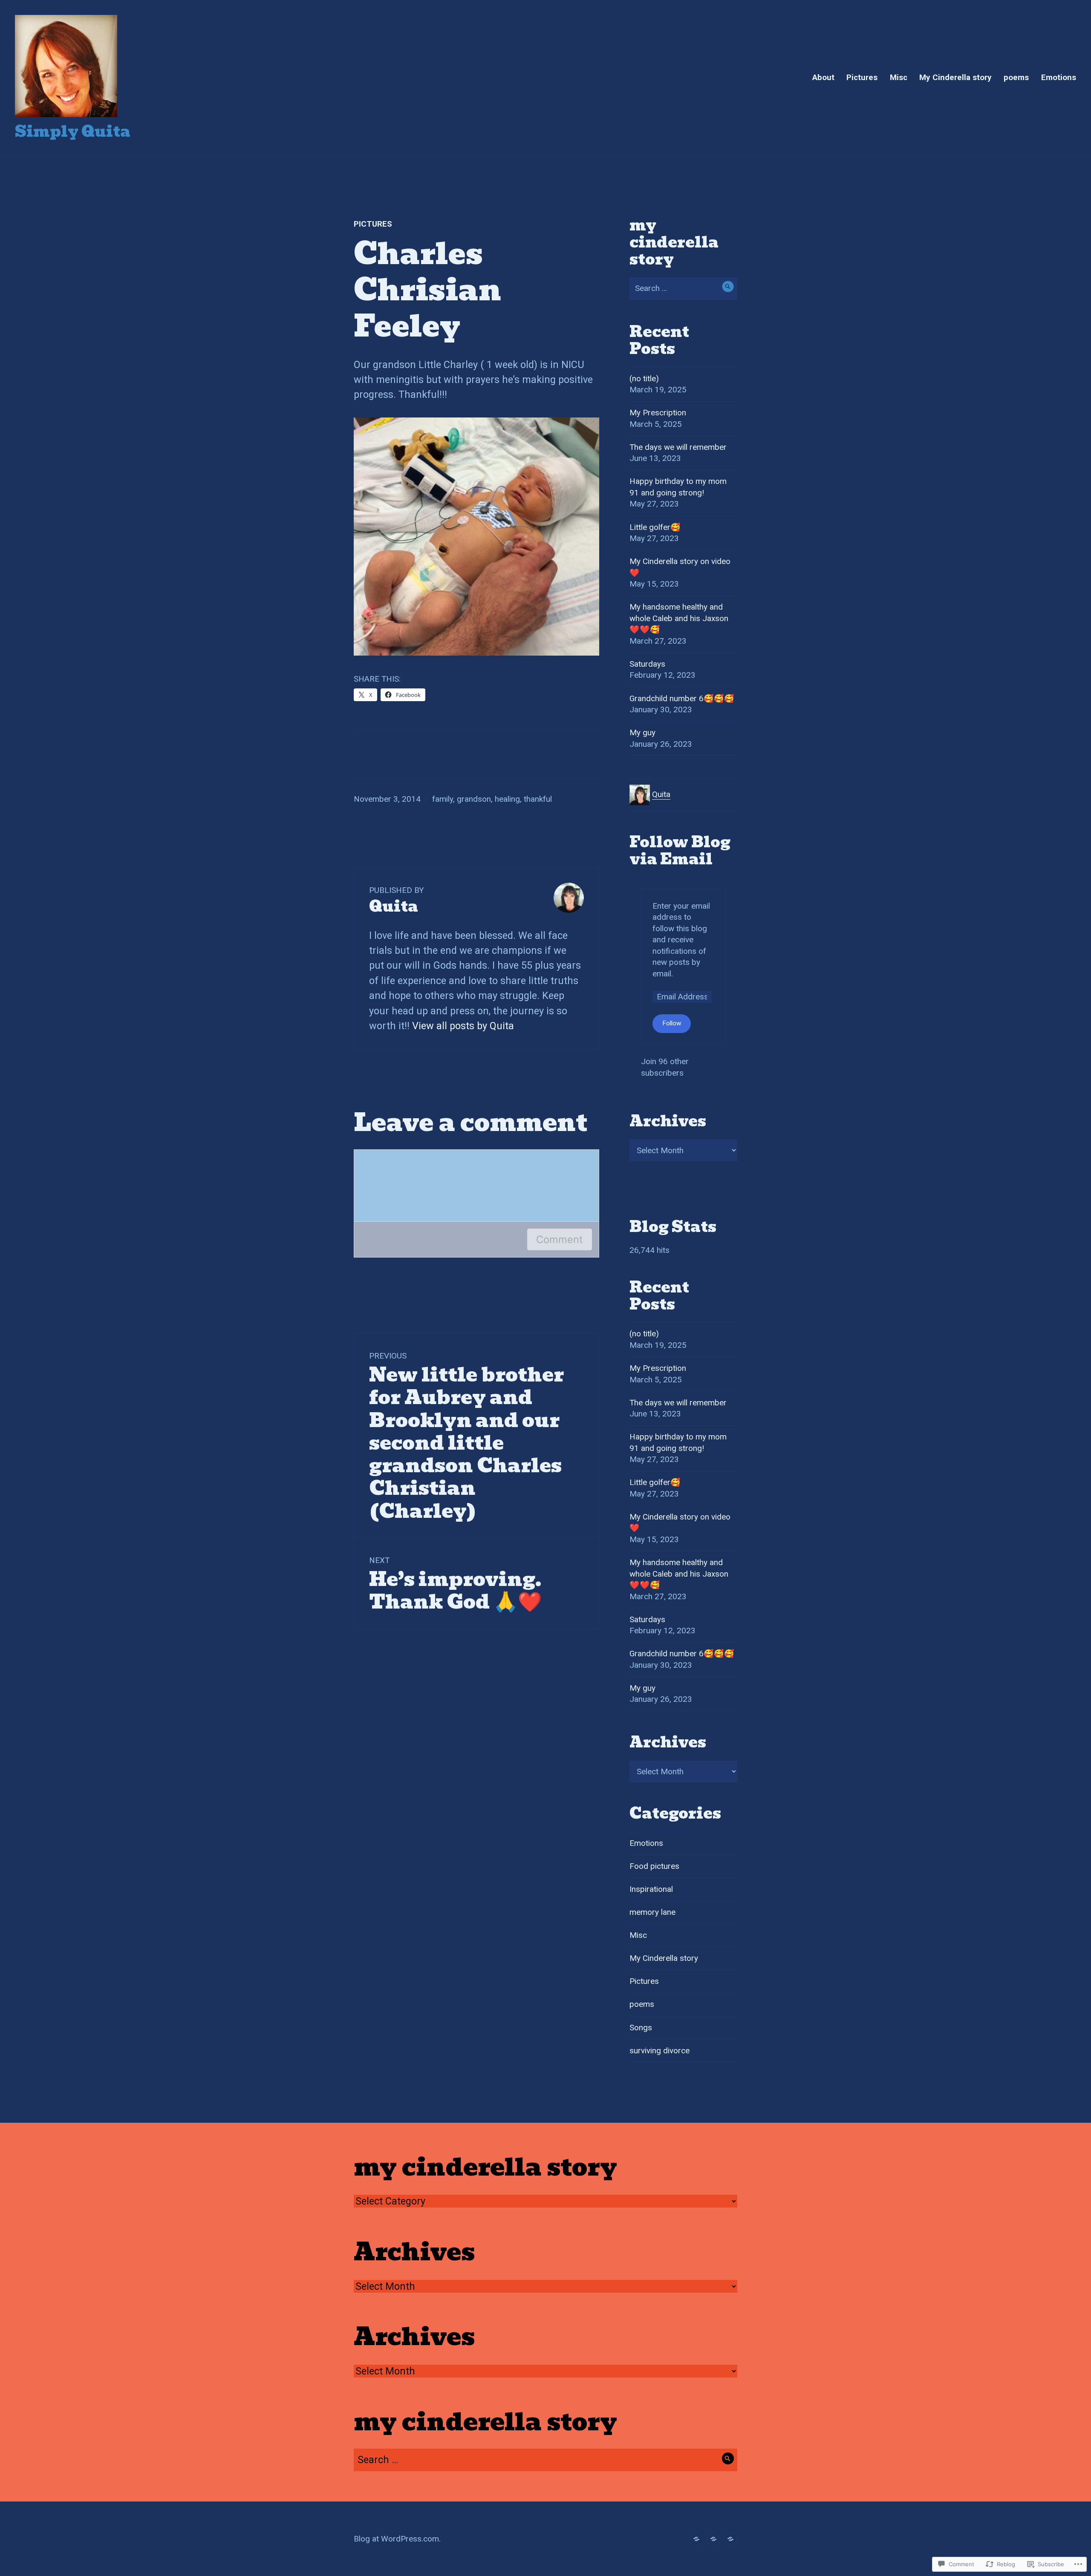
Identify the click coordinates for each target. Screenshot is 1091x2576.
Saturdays (647, 664)
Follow (672, 1023)
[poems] (730, 2539)
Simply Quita (73, 131)
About (823, 77)
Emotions (1059, 77)
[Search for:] (683, 288)
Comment (560, 1239)
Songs (641, 2028)
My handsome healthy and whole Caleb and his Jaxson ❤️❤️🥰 (679, 618)
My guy (642, 733)
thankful (538, 799)
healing (507, 799)
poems (1016, 77)
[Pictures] (713, 2539)
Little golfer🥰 (655, 527)
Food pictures (654, 1866)
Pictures (862, 77)
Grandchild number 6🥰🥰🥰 (682, 698)
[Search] (728, 286)
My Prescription (658, 413)
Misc (899, 77)
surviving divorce (660, 2051)
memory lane (652, 1912)
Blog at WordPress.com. (397, 2539)
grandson (474, 799)
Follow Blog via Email (680, 851)
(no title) (644, 378)
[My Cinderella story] (696, 2539)
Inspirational (651, 1889)
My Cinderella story (955, 77)
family (443, 799)
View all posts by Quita (463, 1026)
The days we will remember (678, 447)
